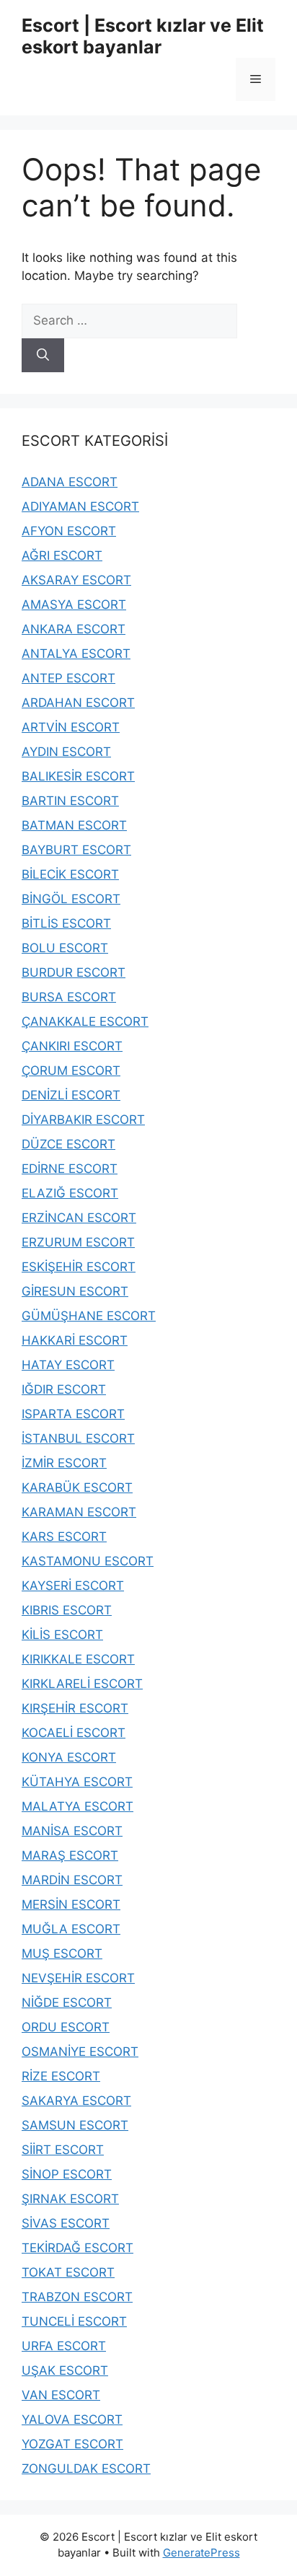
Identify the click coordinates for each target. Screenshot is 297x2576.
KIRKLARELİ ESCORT (82, 1684)
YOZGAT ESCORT (72, 2444)
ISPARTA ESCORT (73, 1414)
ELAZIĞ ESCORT (70, 1193)
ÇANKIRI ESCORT (72, 1046)
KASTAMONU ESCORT (88, 1561)
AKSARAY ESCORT (76, 580)
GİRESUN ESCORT (75, 1291)
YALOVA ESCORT (72, 2419)
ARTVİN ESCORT (71, 727)
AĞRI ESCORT (62, 555)
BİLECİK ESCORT (70, 874)
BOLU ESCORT (65, 948)
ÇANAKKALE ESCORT (85, 1021)
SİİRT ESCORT (63, 2150)
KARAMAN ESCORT (79, 1512)
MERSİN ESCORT (71, 1904)
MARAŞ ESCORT (70, 1855)
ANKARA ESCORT (74, 629)
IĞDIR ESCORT (64, 1389)
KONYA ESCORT (69, 1757)
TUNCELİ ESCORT (74, 2321)
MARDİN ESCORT (72, 1880)
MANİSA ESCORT (72, 1831)
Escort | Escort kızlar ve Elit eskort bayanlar (143, 36)
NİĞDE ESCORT (67, 2003)
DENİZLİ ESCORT (71, 1095)
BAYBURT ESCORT (76, 850)
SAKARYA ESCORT (76, 2101)
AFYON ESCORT (69, 531)
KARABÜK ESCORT (77, 1487)
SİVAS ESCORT (66, 2223)
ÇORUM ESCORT (71, 1071)
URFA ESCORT (64, 2346)
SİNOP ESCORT (67, 2174)
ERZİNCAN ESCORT (79, 1218)
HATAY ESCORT (68, 1365)
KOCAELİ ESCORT (74, 1733)
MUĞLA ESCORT (71, 1929)
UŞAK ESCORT (65, 2370)
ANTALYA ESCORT (76, 654)
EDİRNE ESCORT (70, 1169)
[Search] (43, 356)
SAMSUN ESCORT (75, 2125)
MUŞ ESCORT (62, 1953)
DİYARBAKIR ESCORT (83, 1120)
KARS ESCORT (64, 1537)
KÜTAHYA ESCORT (77, 1782)
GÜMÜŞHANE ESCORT (89, 1316)
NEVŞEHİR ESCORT (78, 1978)
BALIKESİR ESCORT (78, 776)
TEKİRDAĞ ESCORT (77, 2248)
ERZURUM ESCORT (78, 1242)
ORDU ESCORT (66, 2027)
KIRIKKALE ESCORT (78, 1659)
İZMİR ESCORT (64, 1463)
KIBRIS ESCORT (67, 1610)
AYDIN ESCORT (66, 752)
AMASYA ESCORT (74, 605)
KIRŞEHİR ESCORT (75, 1708)
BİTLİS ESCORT (66, 923)
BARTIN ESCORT (70, 801)
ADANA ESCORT (70, 482)
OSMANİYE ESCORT (80, 2052)
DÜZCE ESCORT (68, 1144)
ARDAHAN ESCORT (78, 703)
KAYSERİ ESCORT (73, 1586)
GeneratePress (201, 2553)
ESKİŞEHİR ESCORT (79, 1267)
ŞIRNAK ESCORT (70, 2199)
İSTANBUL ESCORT (78, 1438)
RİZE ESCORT (61, 2076)
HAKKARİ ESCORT (75, 1340)
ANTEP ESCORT (68, 678)
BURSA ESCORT (69, 997)
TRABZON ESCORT (77, 2297)
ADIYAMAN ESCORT (80, 506)
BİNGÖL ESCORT (71, 899)
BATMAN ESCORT (74, 825)
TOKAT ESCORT (68, 2272)
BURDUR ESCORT (74, 972)
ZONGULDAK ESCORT (86, 2469)
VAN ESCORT (61, 2395)
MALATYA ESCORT (77, 1806)
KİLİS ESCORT (62, 1635)
